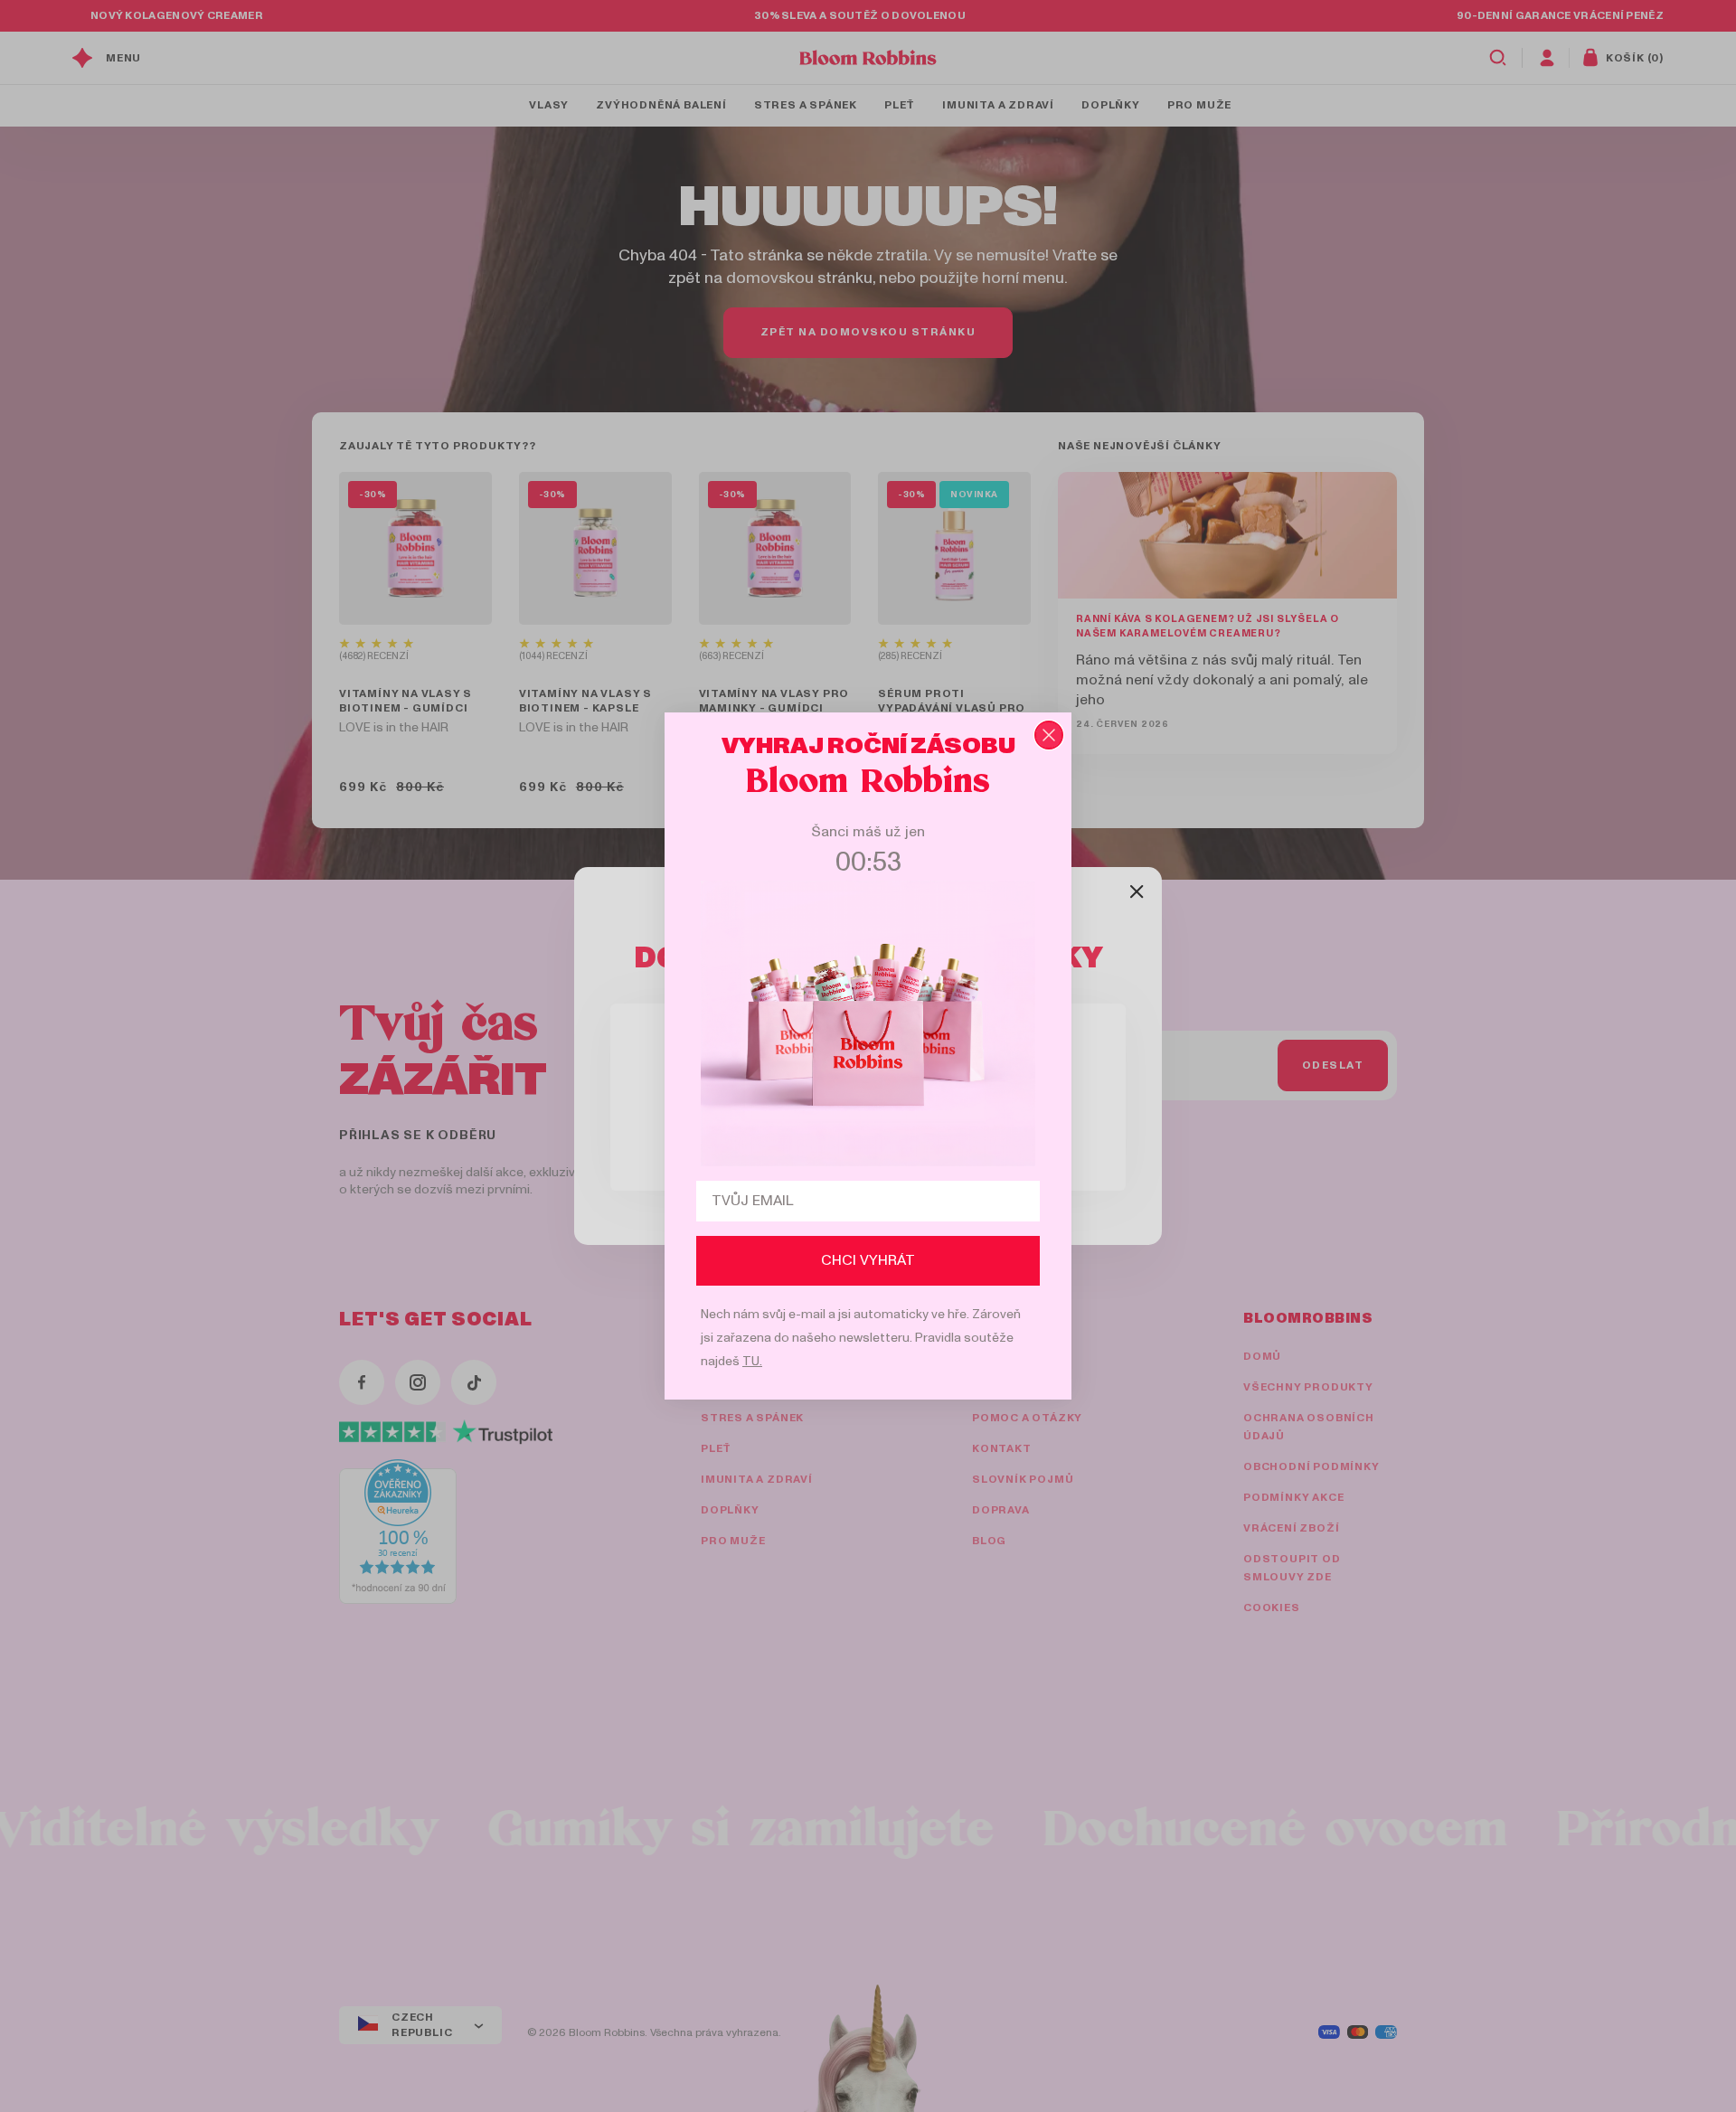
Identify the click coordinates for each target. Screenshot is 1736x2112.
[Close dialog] (1049, 735)
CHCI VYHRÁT (868, 1260)
